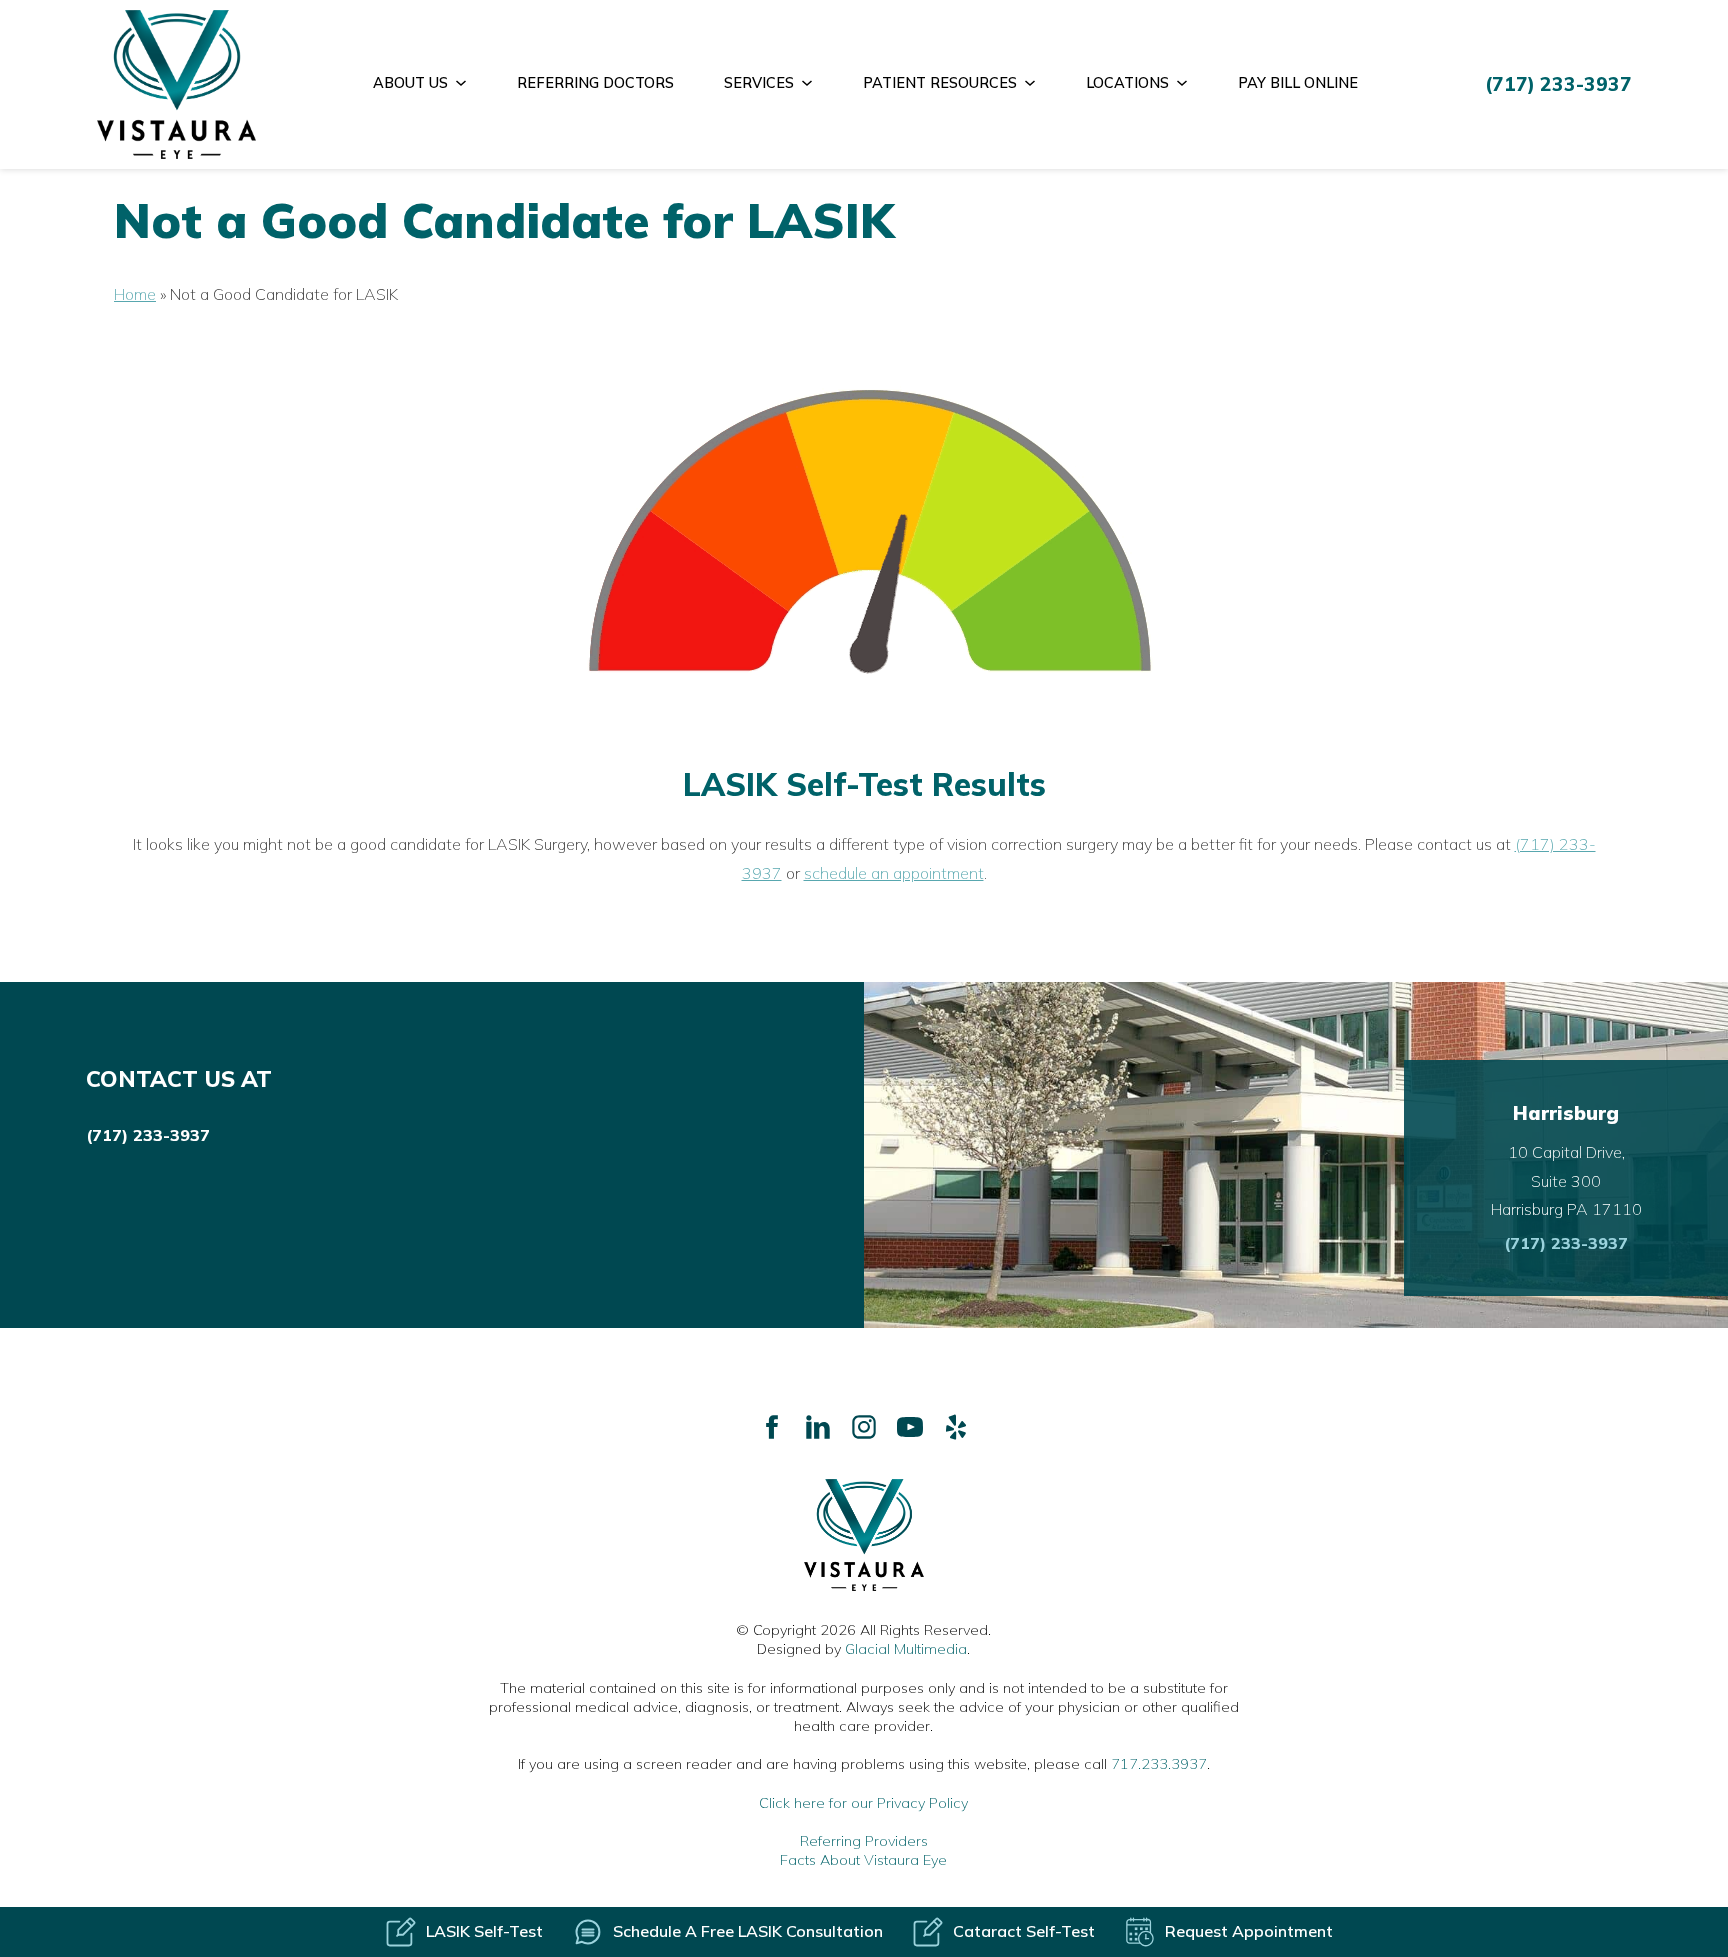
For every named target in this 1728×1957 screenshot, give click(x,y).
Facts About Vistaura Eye (863, 1860)
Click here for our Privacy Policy (863, 1803)
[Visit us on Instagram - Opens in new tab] (864, 1427)
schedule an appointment (894, 873)
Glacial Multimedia (906, 1649)
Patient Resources (940, 83)
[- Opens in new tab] (956, 1427)
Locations (1127, 83)
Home (135, 294)
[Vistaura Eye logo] (864, 1535)
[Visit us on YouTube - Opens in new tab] (910, 1427)
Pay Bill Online (1298, 83)
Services (759, 83)
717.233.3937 (1159, 1764)
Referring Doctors (595, 83)
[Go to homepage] (177, 84)
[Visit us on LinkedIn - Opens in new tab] (818, 1427)
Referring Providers (864, 1841)
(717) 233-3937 (148, 1135)
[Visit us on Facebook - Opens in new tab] (772, 1427)
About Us (410, 83)
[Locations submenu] (1189, 84)
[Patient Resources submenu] (1037, 84)
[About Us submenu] (468, 84)
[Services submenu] (814, 84)
